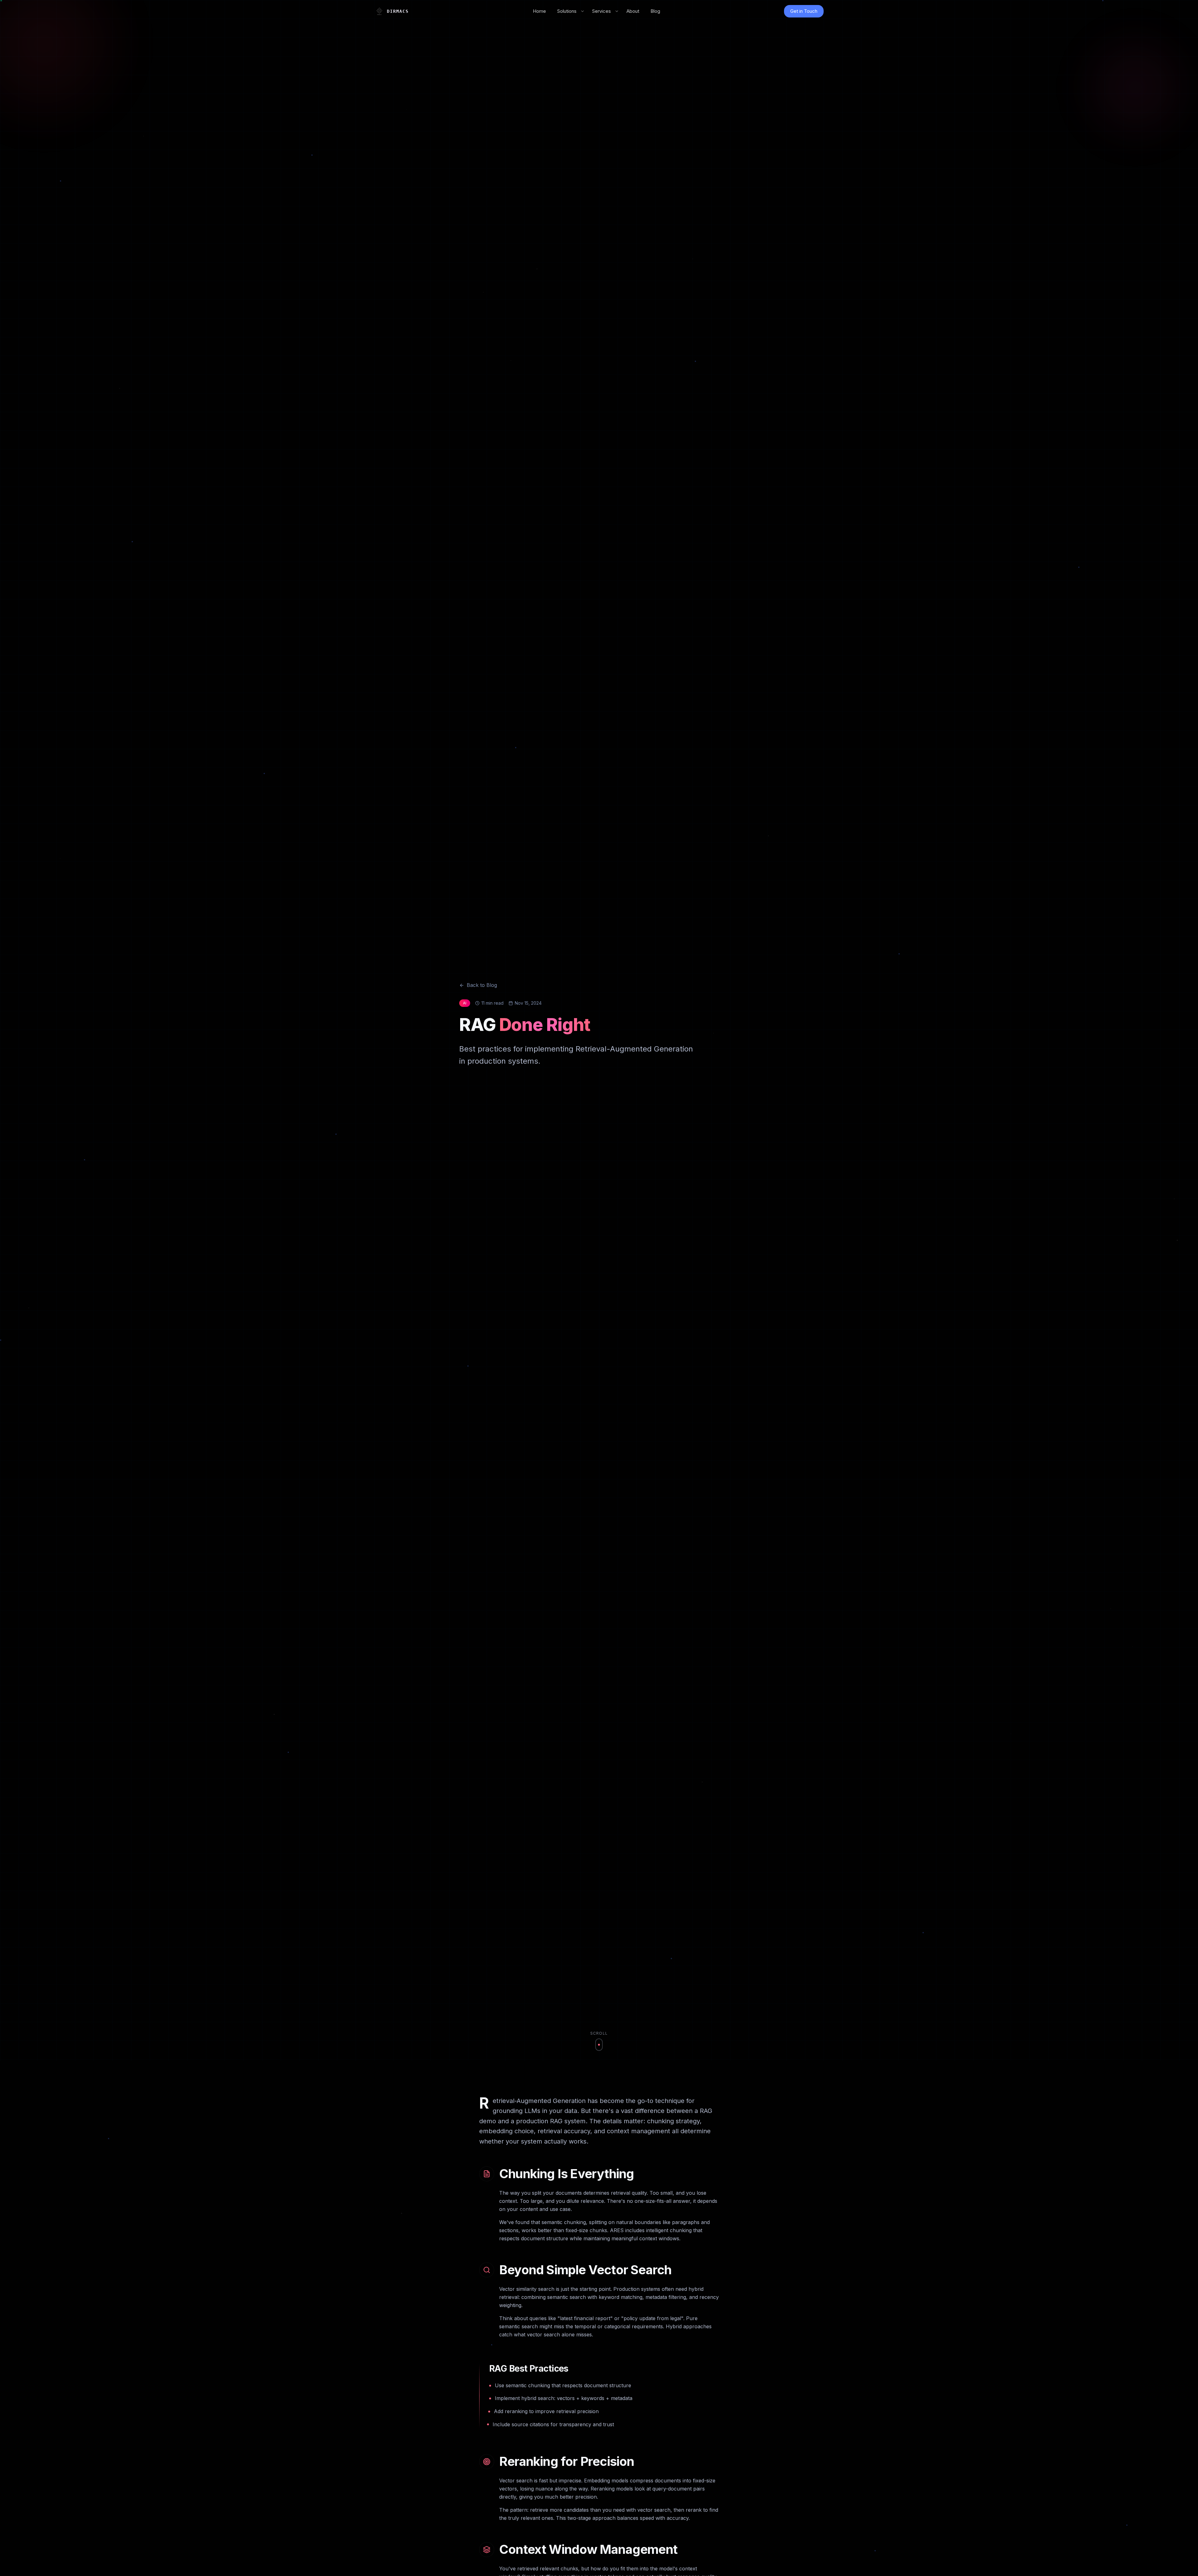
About (633, 11)
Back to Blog (482, 985)
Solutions (567, 11)
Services (601, 11)
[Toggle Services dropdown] (617, 11)
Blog (655, 11)
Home (539, 11)
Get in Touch (804, 11)
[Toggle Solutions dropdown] (582, 11)
